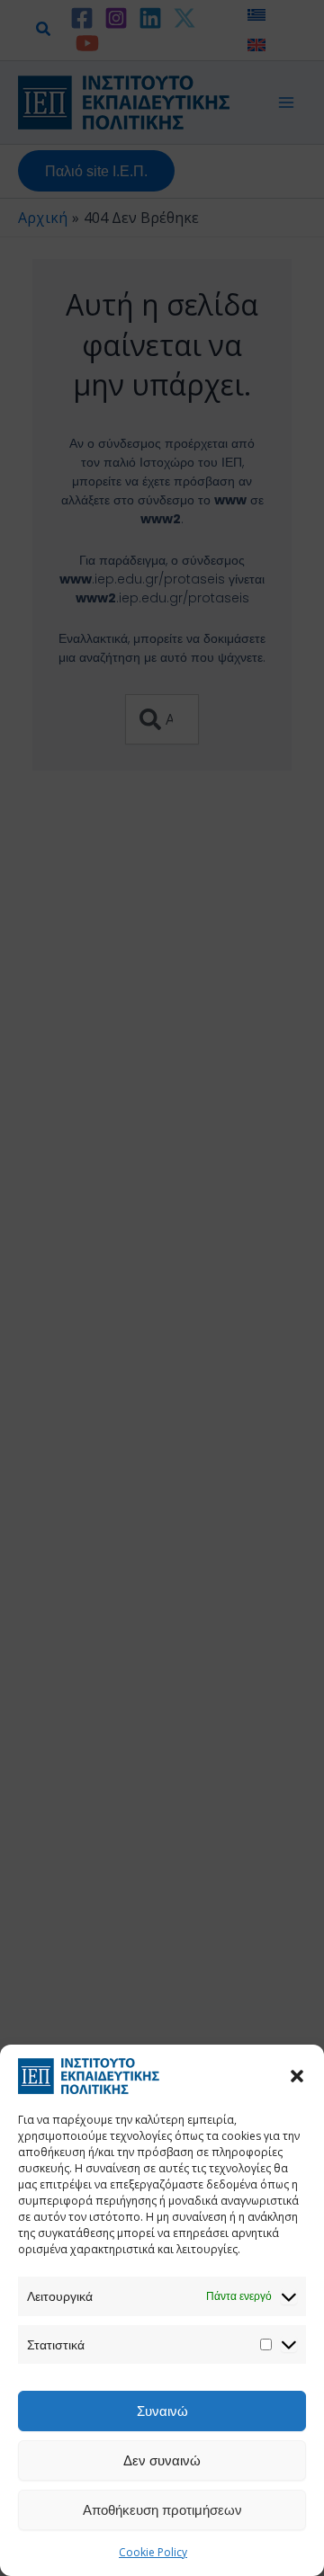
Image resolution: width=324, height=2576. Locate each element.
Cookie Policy (153, 2552)
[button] (297, 2076)
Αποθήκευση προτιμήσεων (162, 2509)
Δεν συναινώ (162, 2460)
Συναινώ (162, 2411)
